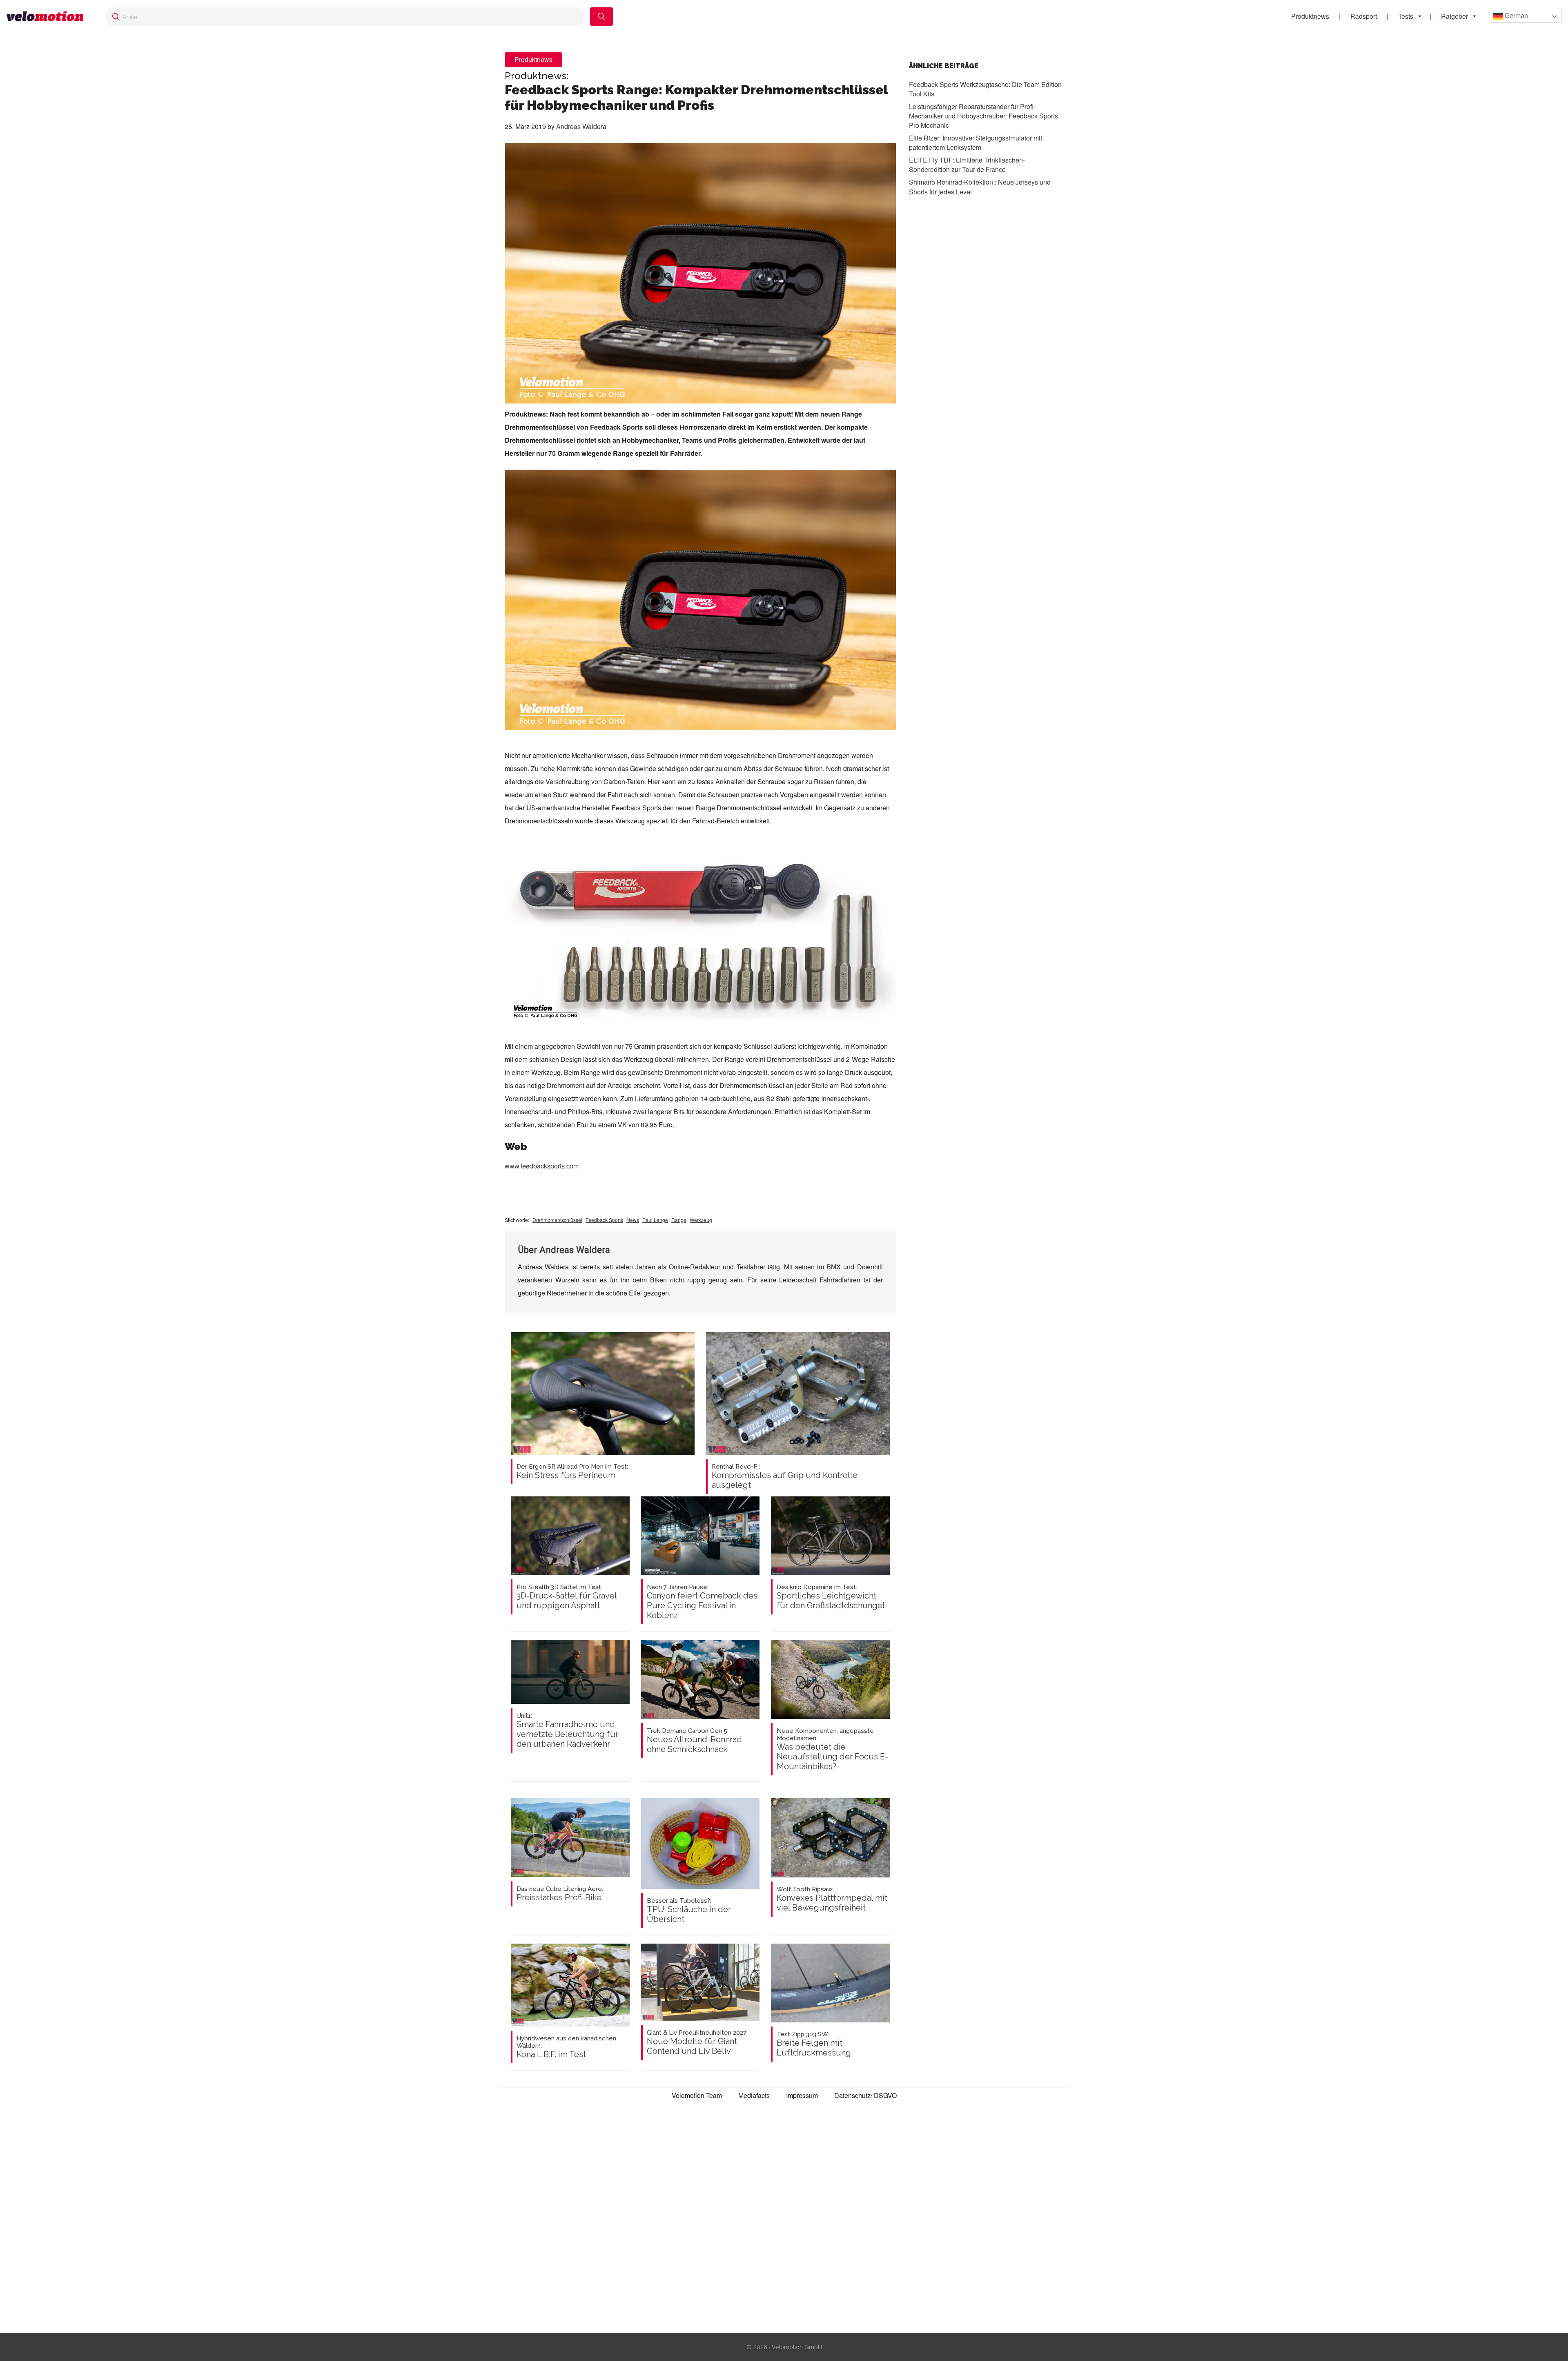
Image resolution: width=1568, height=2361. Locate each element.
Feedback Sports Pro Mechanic (983, 116)
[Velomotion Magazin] (48, 17)
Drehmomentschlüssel (557, 1220)
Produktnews (1310, 16)
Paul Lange (655, 1220)
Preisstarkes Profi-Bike (560, 1894)
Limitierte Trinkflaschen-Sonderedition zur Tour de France (967, 165)
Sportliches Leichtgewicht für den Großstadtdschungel (831, 1597)
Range (679, 1220)
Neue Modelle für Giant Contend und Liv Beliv (697, 2042)
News (633, 1220)
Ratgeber (1454, 16)
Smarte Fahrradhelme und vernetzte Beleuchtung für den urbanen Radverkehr (567, 1730)
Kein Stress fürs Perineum (572, 1471)
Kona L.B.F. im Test (566, 2047)
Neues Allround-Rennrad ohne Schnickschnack (694, 1741)
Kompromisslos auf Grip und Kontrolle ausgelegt (785, 1476)
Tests (1406, 16)
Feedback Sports (604, 1220)
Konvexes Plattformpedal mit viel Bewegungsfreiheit (832, 1899)
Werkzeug (701, 1220)
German (1516, 16)
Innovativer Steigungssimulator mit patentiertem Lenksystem (976, 143)
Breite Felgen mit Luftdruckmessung (814, 2044)
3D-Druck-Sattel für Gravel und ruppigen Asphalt (567, 1597)
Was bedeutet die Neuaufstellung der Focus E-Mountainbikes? (832, 1749)
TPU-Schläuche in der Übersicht (689, 1911)
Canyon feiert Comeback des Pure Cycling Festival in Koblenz (702, 1602)
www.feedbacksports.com (542, 1166)
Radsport (1364, 16)
